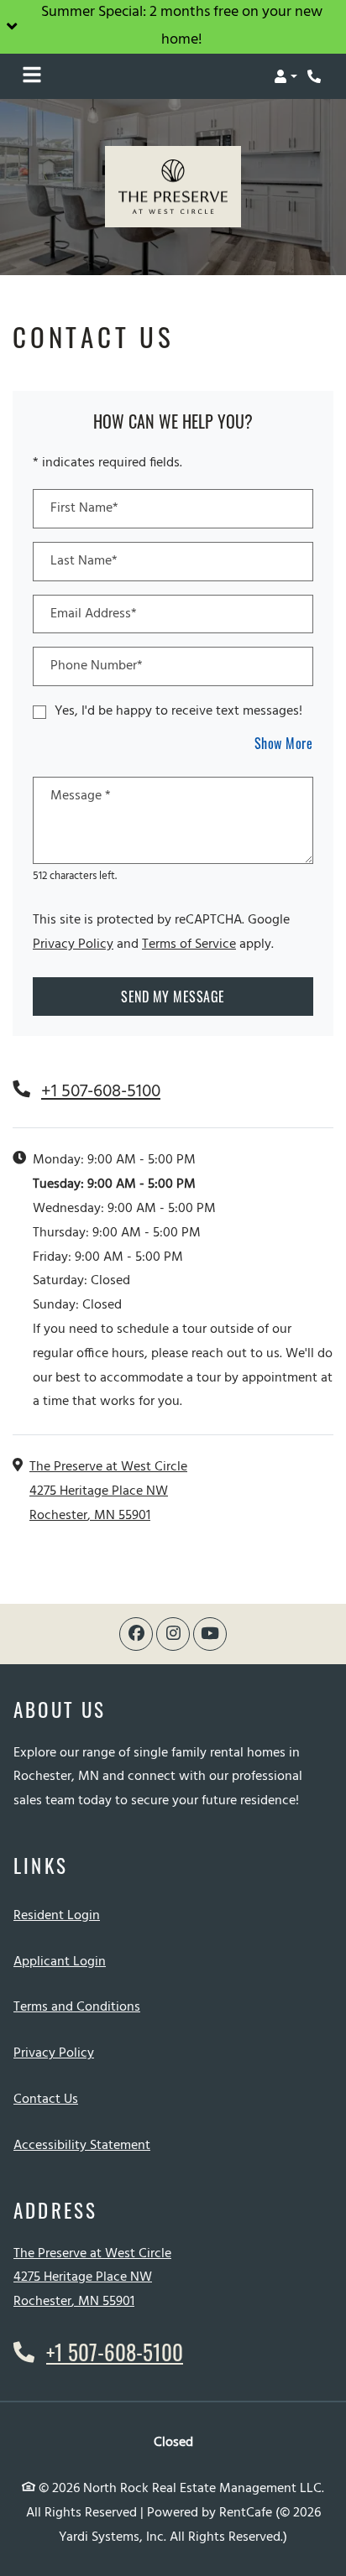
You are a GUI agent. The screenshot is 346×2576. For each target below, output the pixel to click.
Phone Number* (97, 666)
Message (81, 796)
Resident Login (57, 1915)
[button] (173, 27)
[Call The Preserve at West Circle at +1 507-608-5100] (316, 76)
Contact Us (46, 2100)
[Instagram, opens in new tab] (173, 1634)
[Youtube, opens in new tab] (210, 1634)
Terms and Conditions (77, 2007)
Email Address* (94, 614)
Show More (284, 743)
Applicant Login (60, 1962)
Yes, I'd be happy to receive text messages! (178, 711)
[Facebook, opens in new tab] (136, 1634)
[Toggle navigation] (32, 76)
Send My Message (173, 997)
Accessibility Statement (82, 2145)
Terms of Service (189, 944)
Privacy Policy (73, 944)
